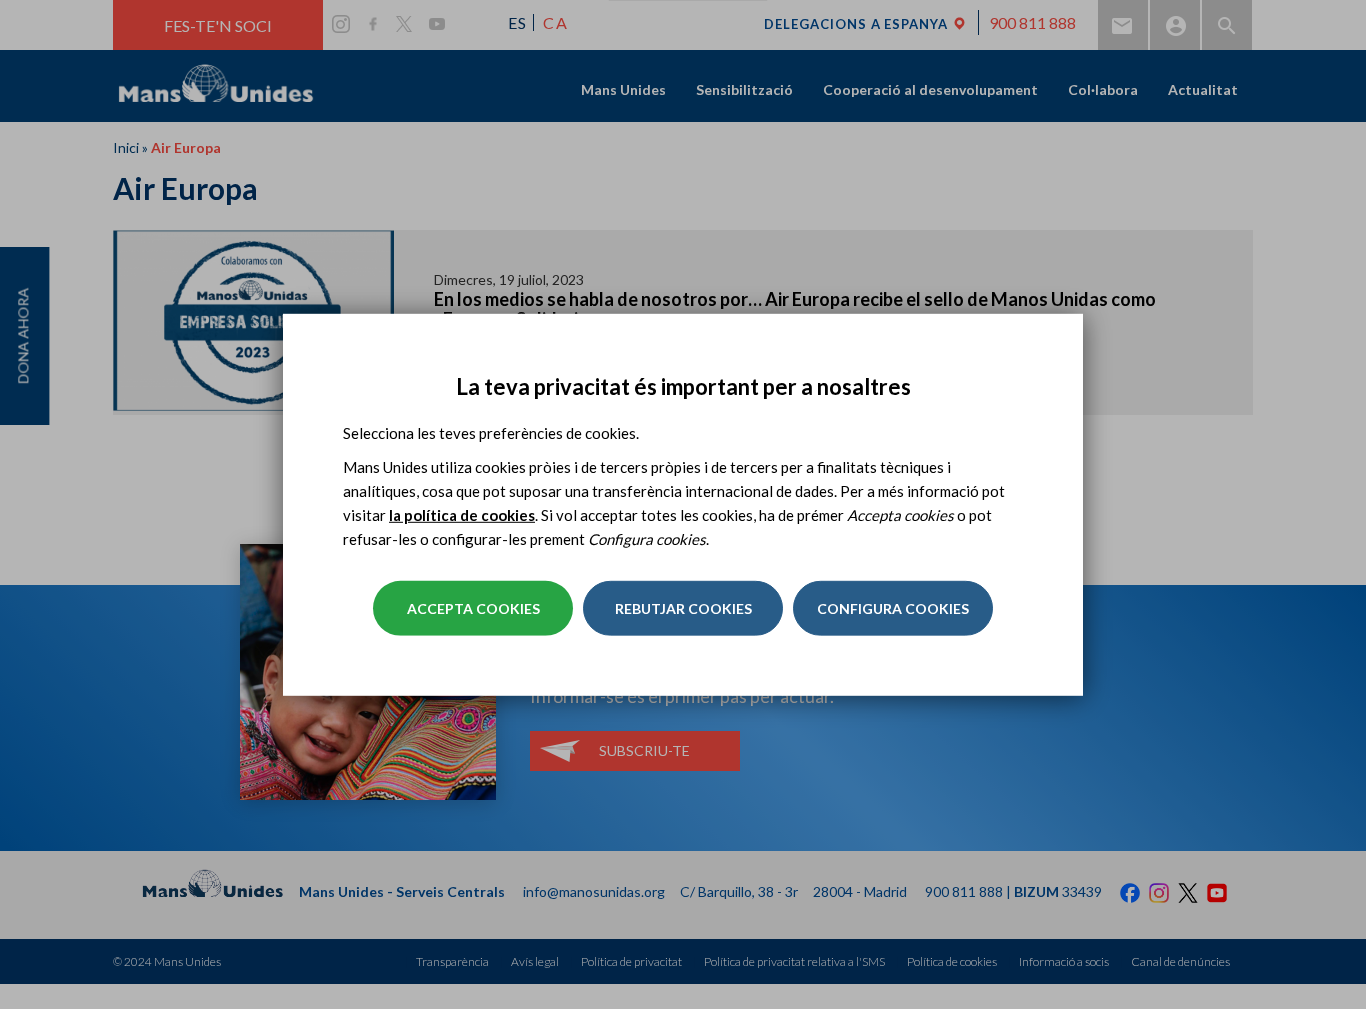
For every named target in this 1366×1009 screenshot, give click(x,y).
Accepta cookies (473, 608)
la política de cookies (462, 515)
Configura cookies (893, 608)
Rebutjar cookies (683, 608)
